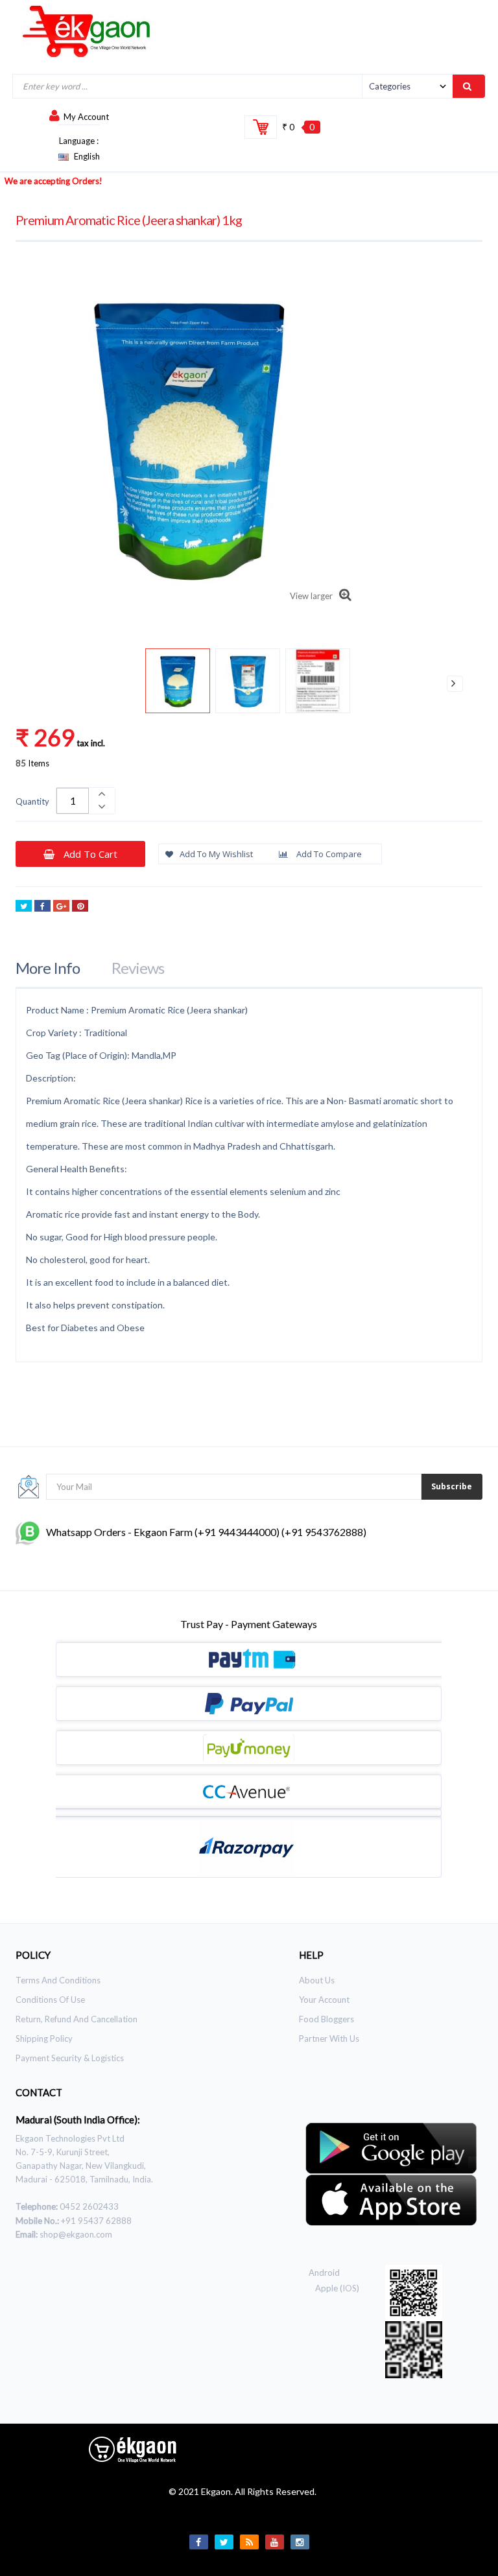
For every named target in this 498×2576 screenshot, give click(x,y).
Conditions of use (50, 2000)
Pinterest (80, 906)
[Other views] (43, 684)
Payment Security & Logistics (70, 2058)
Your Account (324, 2000)
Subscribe (452, 1486)
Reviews (138, 968)
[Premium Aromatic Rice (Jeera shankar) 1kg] (178, 681)
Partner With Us (329, 2038)
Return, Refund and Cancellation (77, 2019)
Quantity (32, 801)
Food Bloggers (326, 2019)
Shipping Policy (44, 2038)
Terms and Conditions (58, 1980)
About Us (317, 1980)
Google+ (61, 906)
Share (42, 906)
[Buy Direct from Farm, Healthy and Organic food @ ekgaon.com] (87, 31)
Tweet (24, 906)
